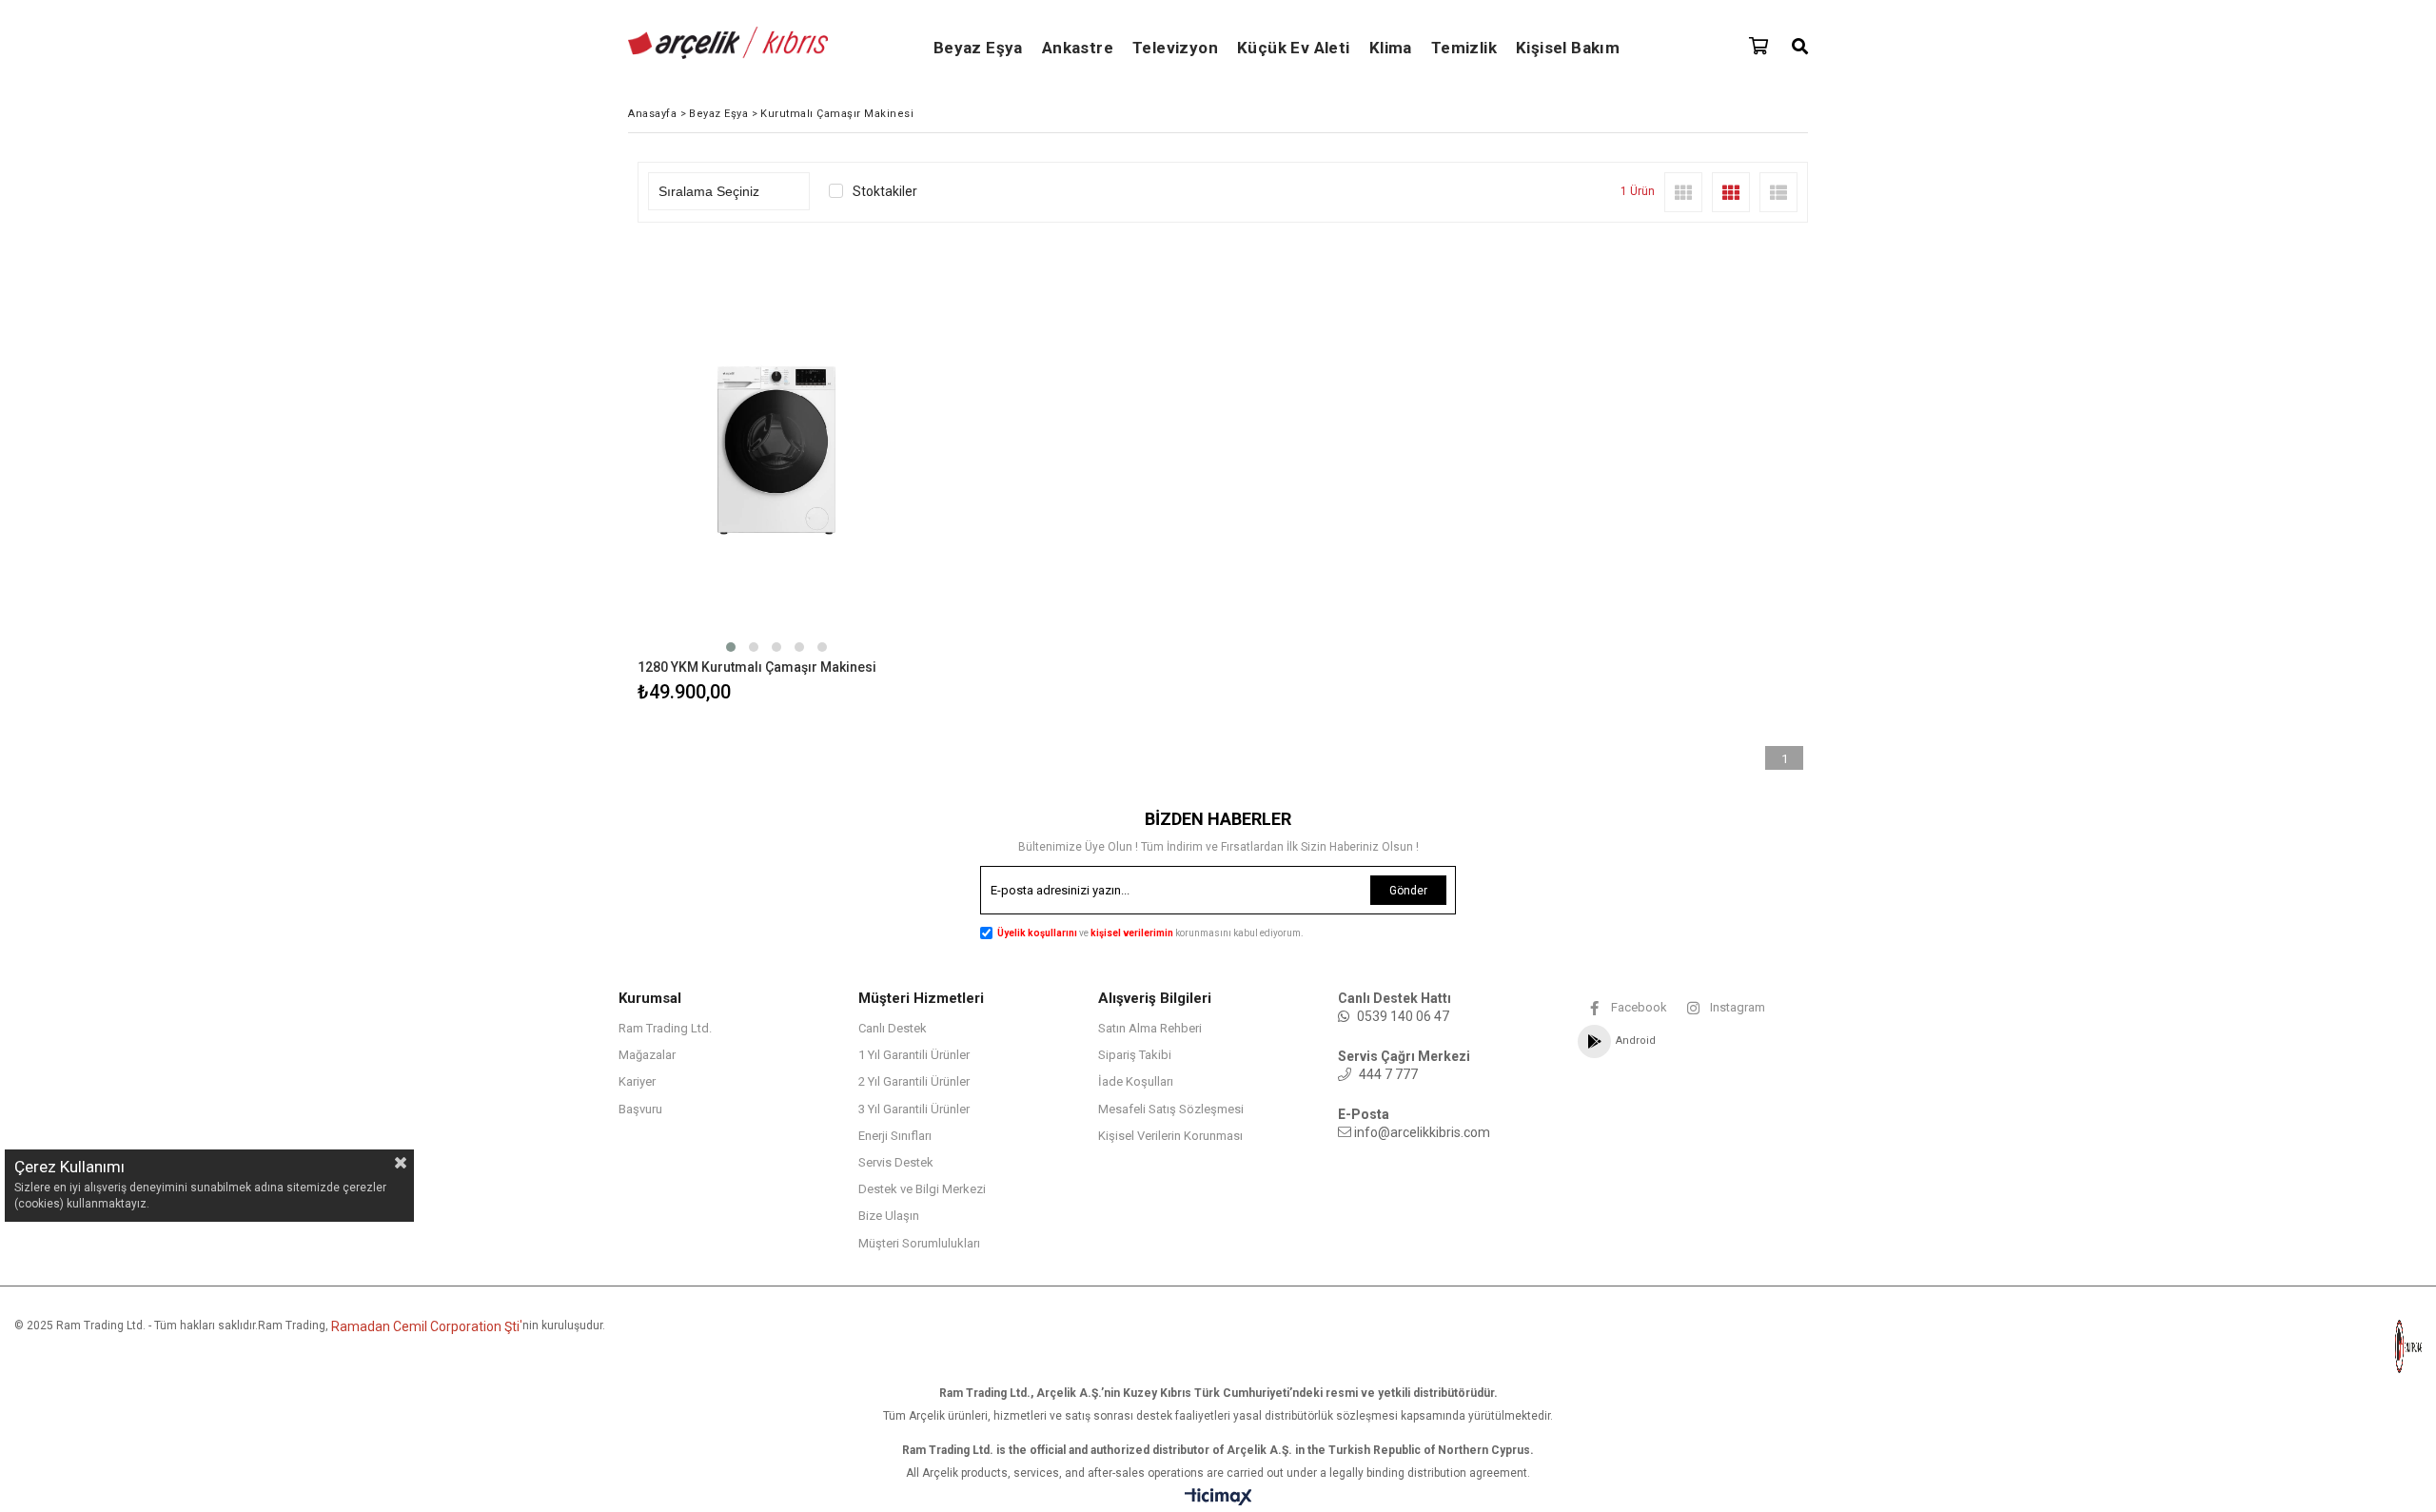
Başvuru (640, 1109)
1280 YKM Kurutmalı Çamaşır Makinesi (757, 667)
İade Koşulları (1136, 1081)
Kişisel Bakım (1568, 48)
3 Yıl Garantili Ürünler (914, 1109)
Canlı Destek (893, 1028)
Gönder (1408, 891)
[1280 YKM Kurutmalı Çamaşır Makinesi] (777, 451)
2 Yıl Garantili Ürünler (914, 1081)
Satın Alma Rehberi (1150, 1028)
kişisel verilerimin (1133, 933)
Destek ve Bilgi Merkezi (922, 1189)
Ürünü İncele (844, 475)
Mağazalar (647, 1055)
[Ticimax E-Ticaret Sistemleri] (1218, 1498)
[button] (731, 647)
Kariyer (637, 1081)
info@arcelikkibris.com (1422, 1132)
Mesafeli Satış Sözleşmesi (1171, 1109)
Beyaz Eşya (978, 48)
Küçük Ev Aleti (1294, 48)
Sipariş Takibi (1135, 1055)
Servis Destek (896, 1162)
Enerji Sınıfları (895, 1136)
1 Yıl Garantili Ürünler (914, 1055)
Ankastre (1078, 48)
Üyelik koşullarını (1037, 933)
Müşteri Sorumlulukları (919, 1243)
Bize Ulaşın (889, 1216)
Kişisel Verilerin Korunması (1170, 1136)
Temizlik (1464, 48)
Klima (1391, 48)
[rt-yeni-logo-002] (2331, 1346)
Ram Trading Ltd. (665, 1028)
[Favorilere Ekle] (777, 475)
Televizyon (1175, 48)
